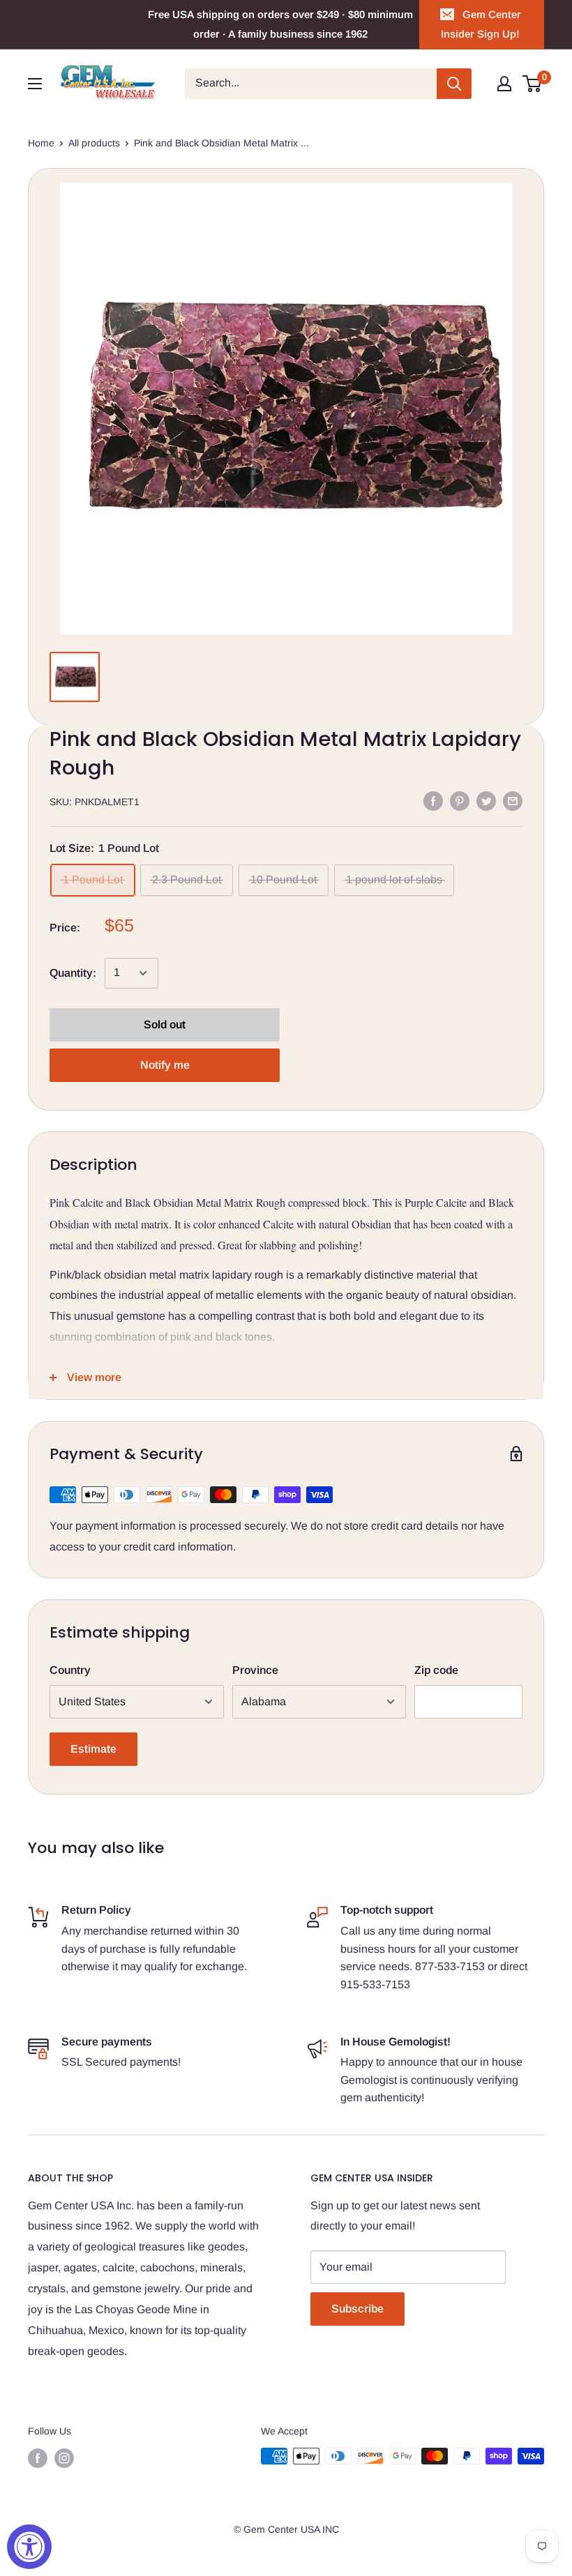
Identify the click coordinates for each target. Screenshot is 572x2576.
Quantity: (73, 973)
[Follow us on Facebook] (38, 2457)
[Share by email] (513, 800)
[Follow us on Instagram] (64, 2457)
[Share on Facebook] (433, 800)
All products (94, 143)
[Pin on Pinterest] (460, 800)
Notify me (165, 1065)
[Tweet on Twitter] (486, 800)
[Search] (454, 84)
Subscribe (357, 2309)
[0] (533, 84)
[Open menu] (35, 84)
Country (70, 1670)
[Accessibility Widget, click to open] (29, 2547)
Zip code (436, 1670)
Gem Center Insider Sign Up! (481, 24)
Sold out (165, 1024)
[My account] (504, 84)
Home (41, 143)
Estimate (93, 1749)
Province (255, 1670)
